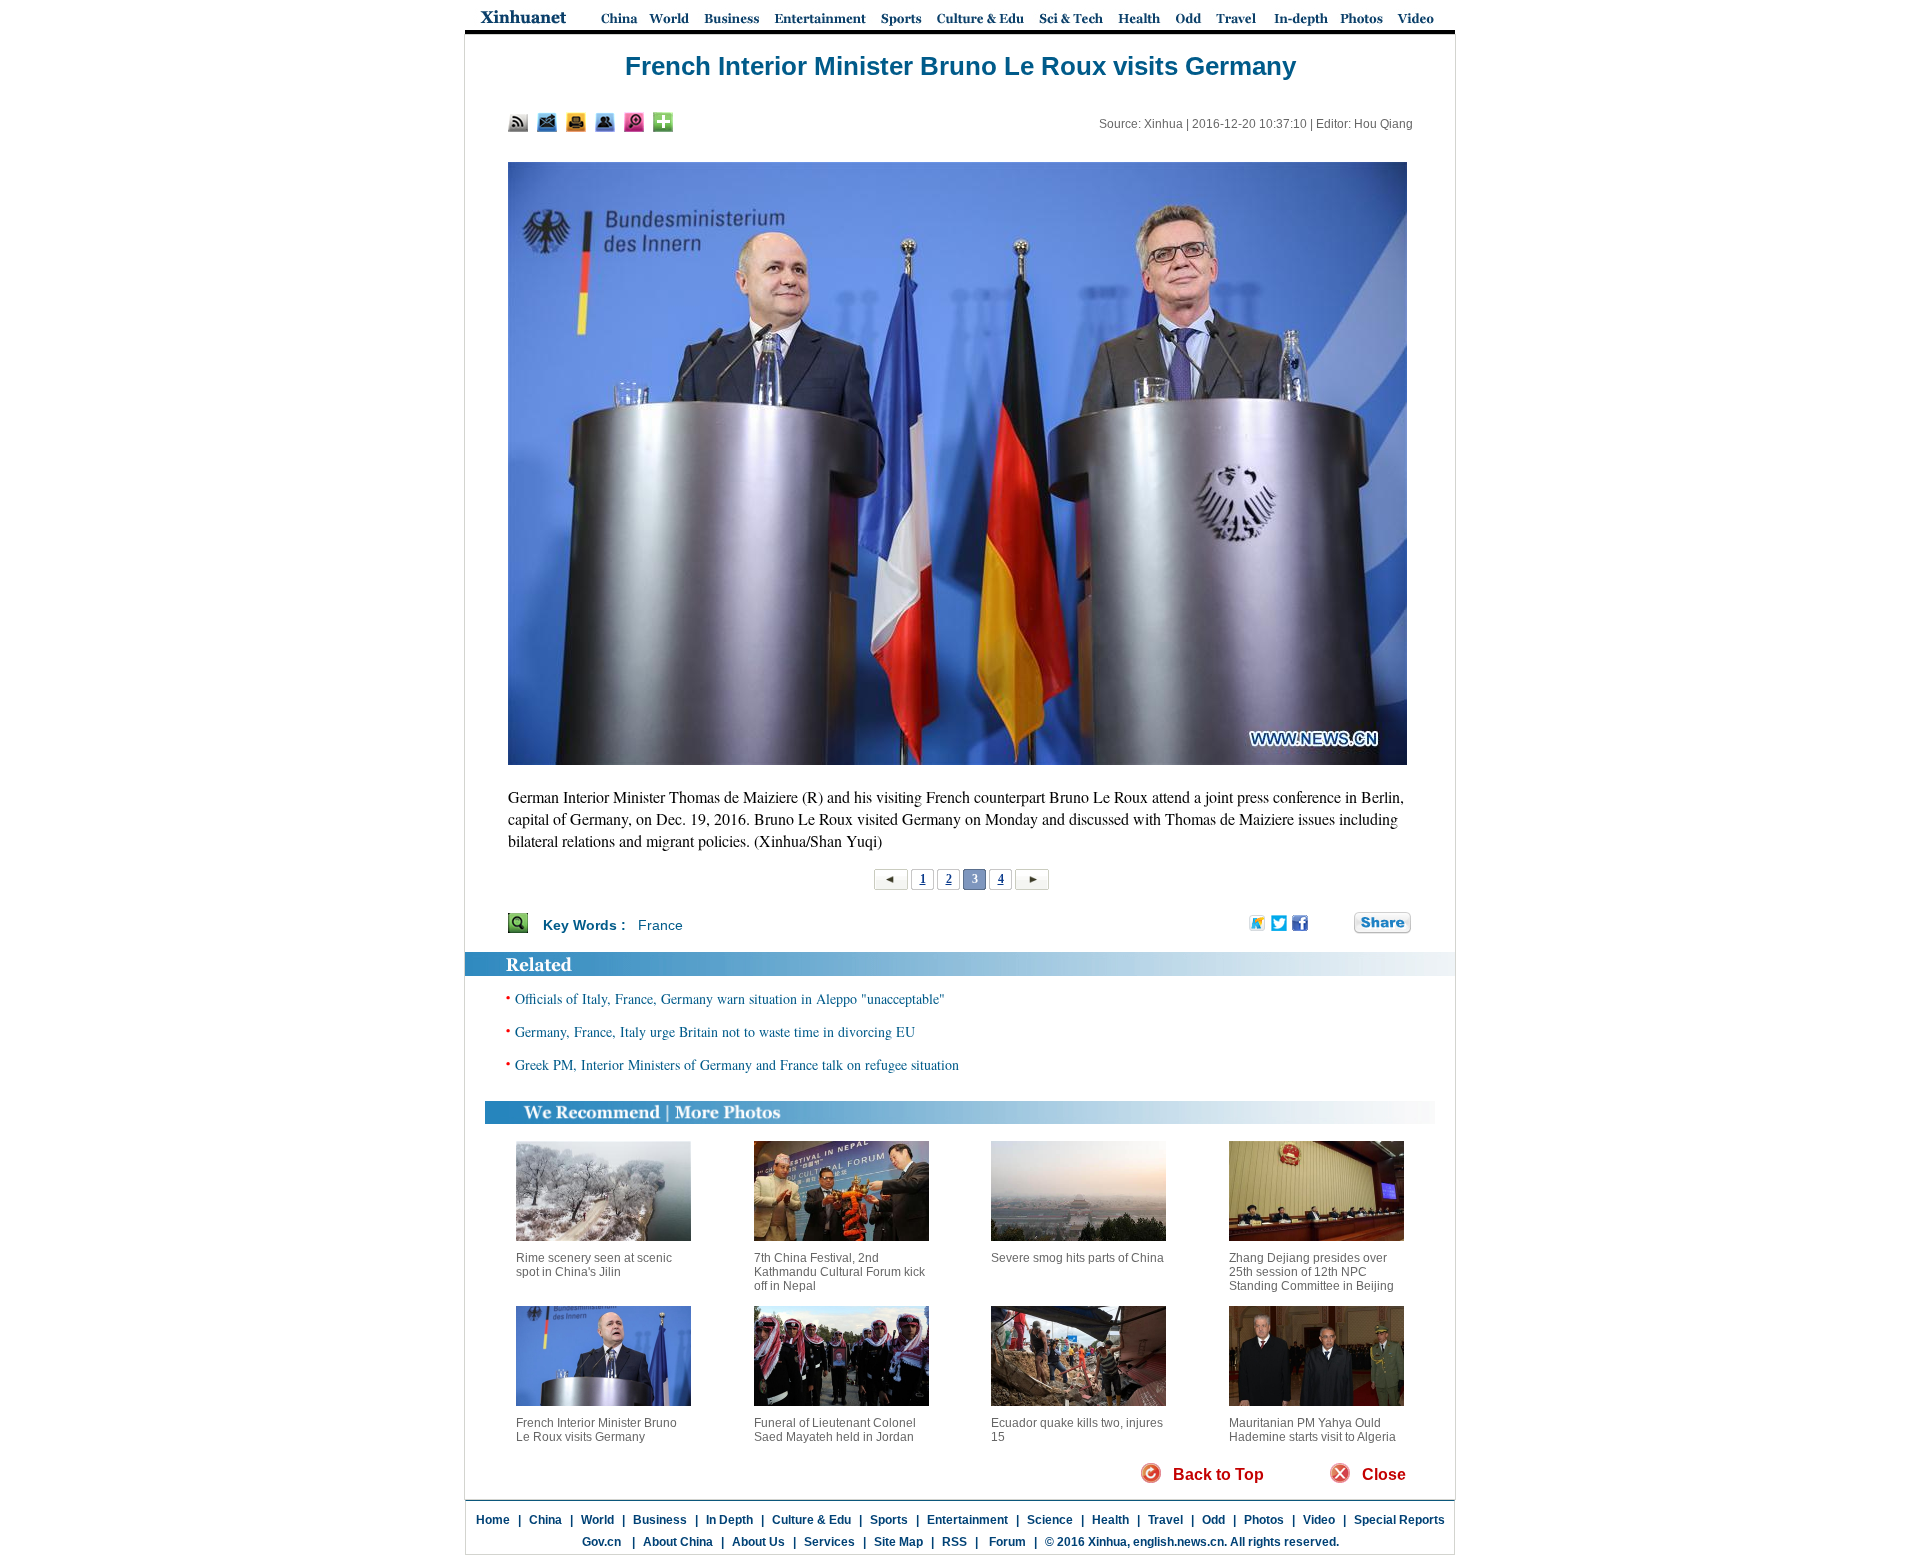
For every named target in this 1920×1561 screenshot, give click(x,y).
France (660, 925)
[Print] (576, 122)
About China (678, 1542)
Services (829, 1542)
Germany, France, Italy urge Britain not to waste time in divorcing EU (715, 1031)
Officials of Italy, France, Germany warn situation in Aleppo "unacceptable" (730, 998)
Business (660, 1520)
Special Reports (1399, 1520)
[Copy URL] (605, 122)
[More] (663, 122)
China (545, 1520)
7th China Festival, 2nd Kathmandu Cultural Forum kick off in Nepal (839, 1272)
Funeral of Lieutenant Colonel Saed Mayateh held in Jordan (835, 1430)
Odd (1213, 1520)
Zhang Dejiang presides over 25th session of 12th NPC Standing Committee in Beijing (1311, 1272)
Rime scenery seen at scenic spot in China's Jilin (594, 1265)
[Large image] (634, 122)
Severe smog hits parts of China (1077, 1258)
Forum (1006, 1542)
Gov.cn (601, 1542)
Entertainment (967, 1520)
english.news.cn (1178, 1542)
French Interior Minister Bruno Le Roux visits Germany (596, 1430)
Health (1110, 1520)
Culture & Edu (811, 1520)
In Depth (729, 1520)
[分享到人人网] (1340, 924)
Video (1319, 1520)
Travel (1165, 1520)
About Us (758, 1542)
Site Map (898, 1542)
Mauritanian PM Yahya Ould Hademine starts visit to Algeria (1312, 1430)
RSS (954, 1542)
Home (493, 1520)
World (597, 1520)
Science (1050, 1520)
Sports (889, 1520)
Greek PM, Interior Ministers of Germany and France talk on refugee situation (737, 1064)
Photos (1264, 1520)
